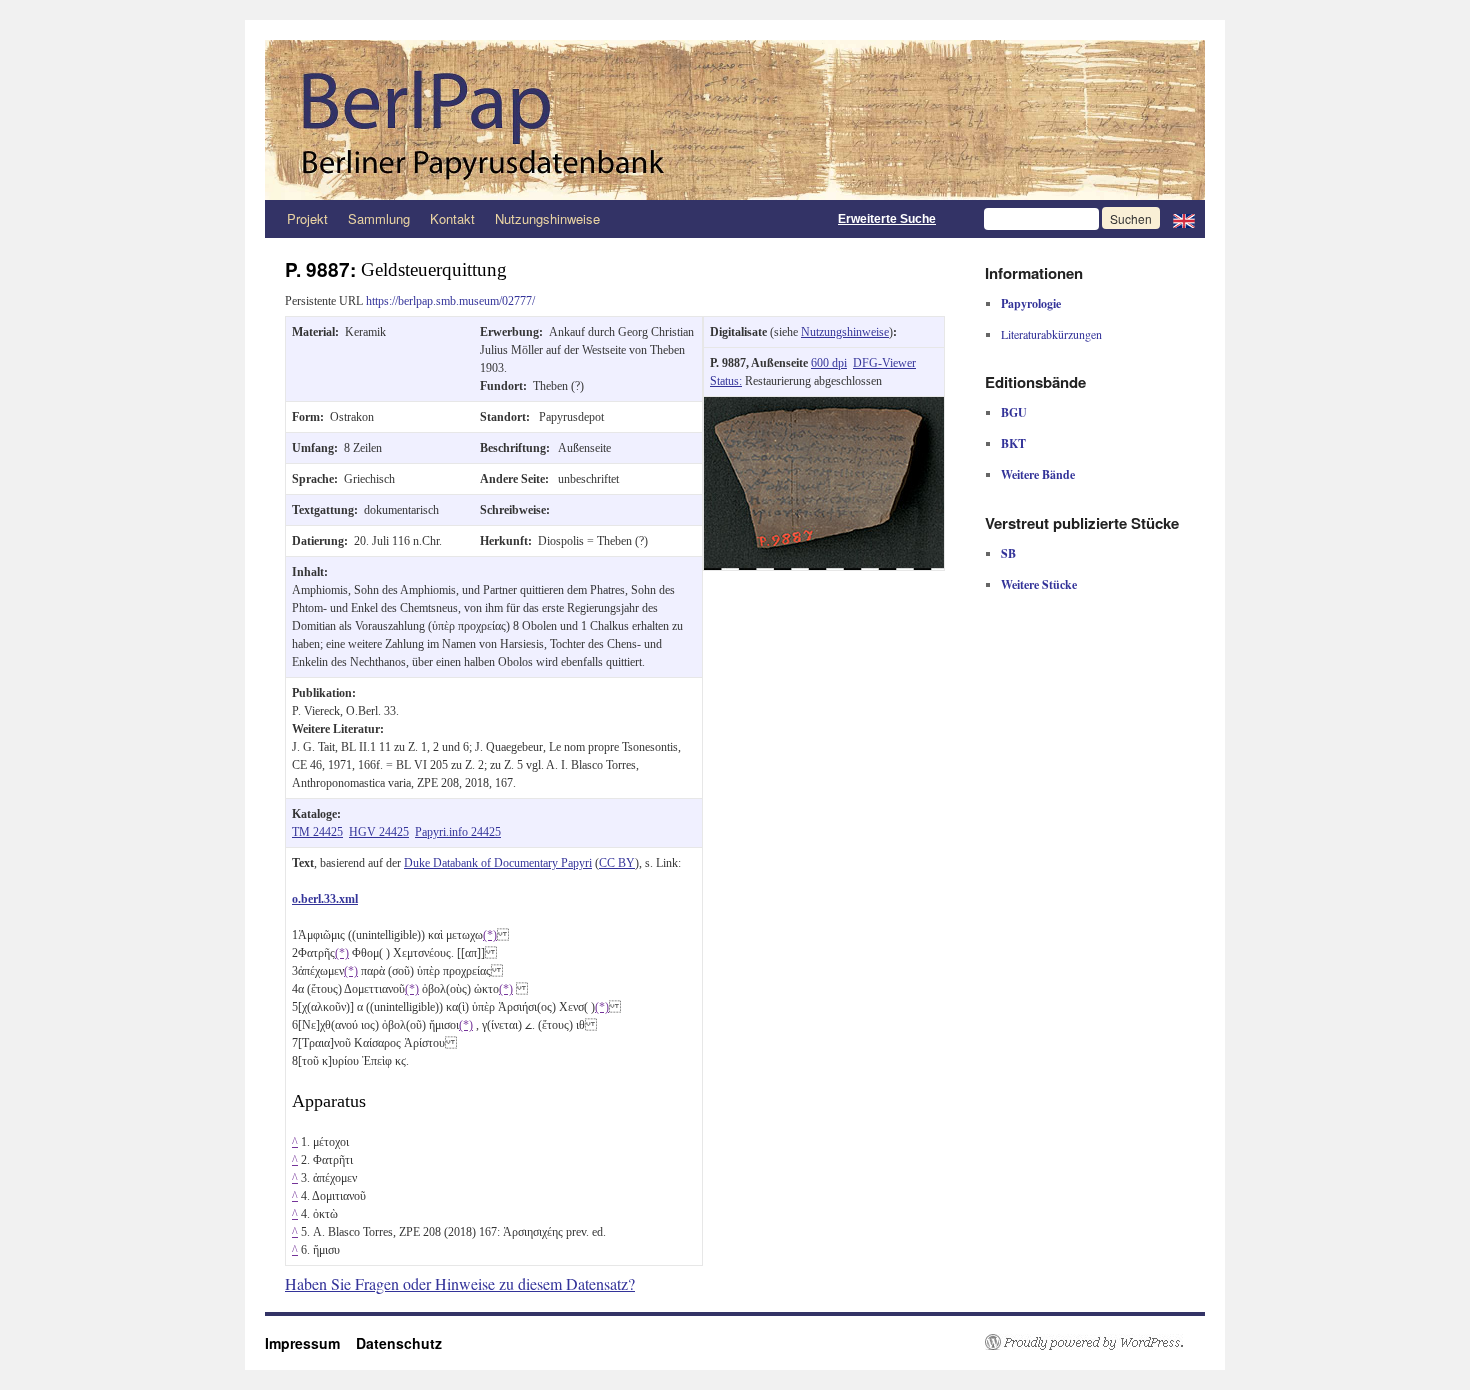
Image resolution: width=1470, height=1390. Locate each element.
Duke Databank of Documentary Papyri (498, 863)
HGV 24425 (379, 832)
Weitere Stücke (1039, 584)
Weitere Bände (1038, 474)
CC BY (617, 863)
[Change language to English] (1184, 219)
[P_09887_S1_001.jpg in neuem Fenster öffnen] (824, 406)
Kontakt (452, 218)
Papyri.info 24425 (458, 832)
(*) (490, 935)
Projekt (307, 218)
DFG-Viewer (884, 363)
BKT (1013, 443)
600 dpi (829, 363)
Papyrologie (1031, 303)
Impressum (310, 1343)
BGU (1014, 412)
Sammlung (379, 218)
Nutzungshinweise (547, 218)
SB (1008, 553)
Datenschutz (399, 1343)
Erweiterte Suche (887, 219)
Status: (726, 381)
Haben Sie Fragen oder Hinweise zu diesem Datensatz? (460, 1283)
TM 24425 (317, 832)
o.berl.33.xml (325, 899)
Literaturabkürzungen (1051, 334)
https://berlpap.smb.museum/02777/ (450, 301)
